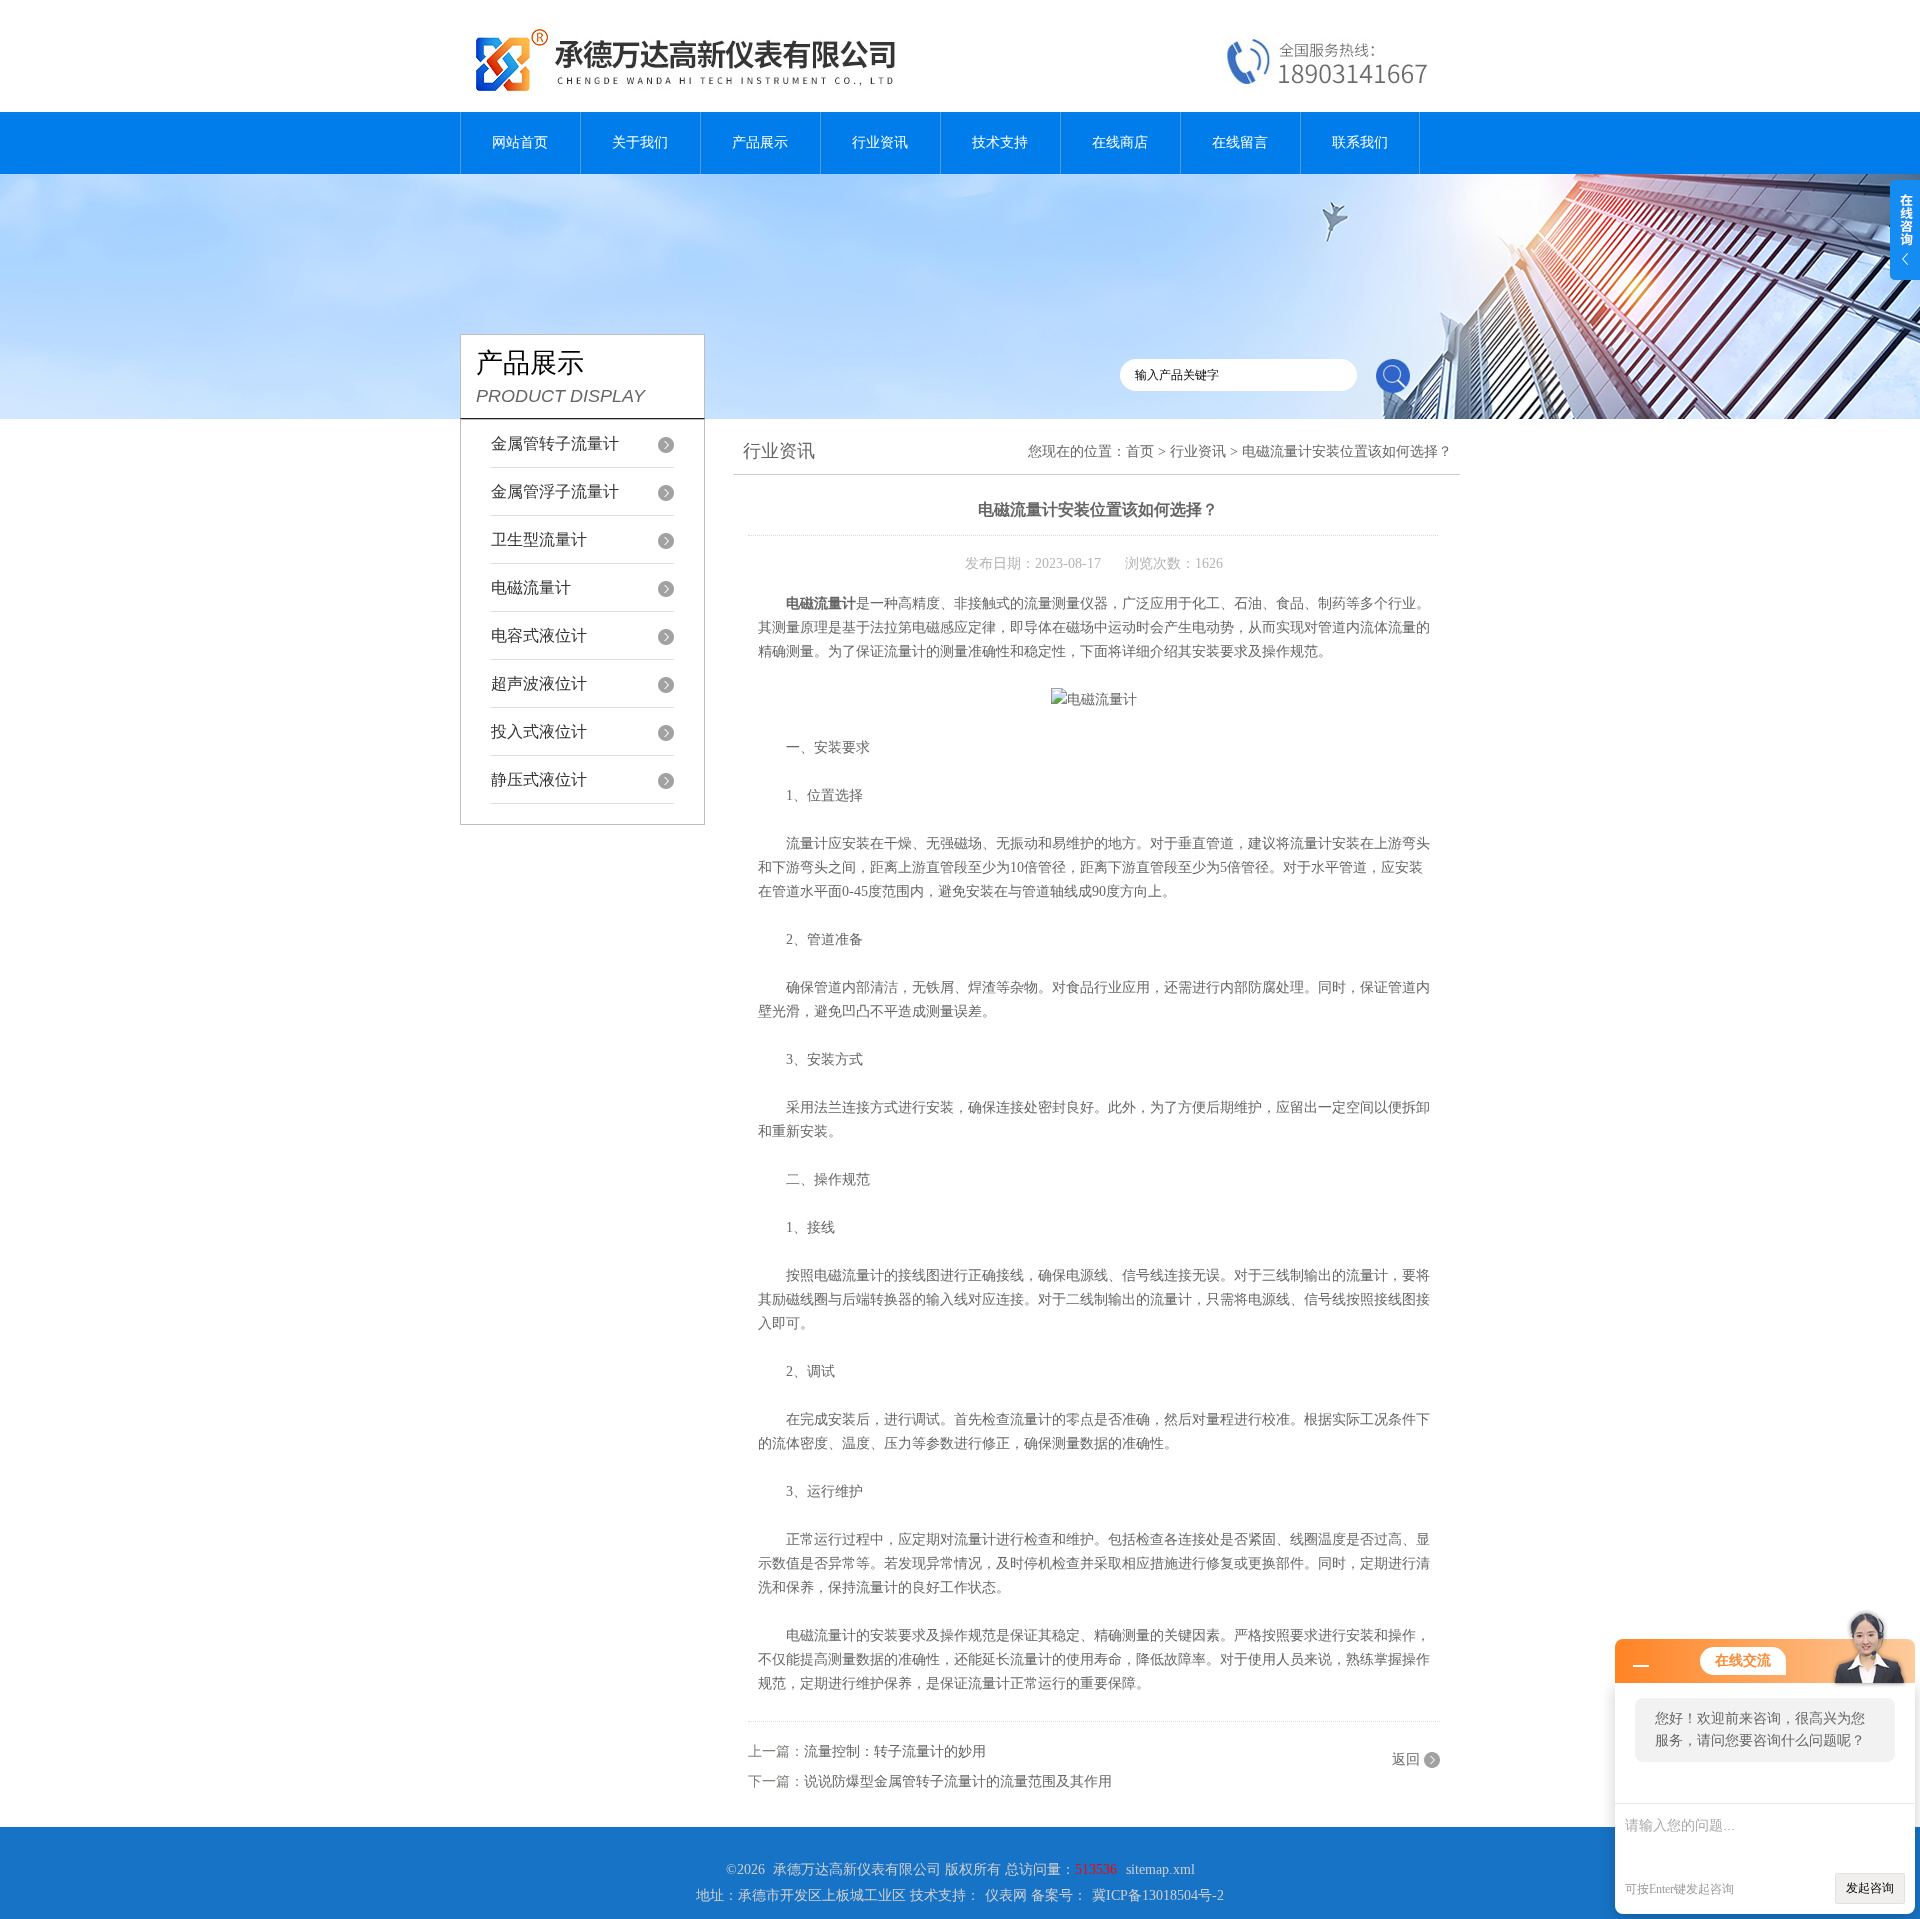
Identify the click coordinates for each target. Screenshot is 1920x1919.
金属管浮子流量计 (555, 491)
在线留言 (1240, 142)
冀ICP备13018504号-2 (1158, 1895)
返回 (1406, 1759)
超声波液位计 (539, 683)
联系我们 (1360, 142)
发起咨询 (1870, 1888)
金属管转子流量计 (555, 443)
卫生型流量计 (539, 539)
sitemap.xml (1160, 1869)
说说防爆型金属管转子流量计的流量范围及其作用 (958, 1781)
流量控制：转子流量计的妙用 (895, 1751)
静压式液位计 (539, 779)
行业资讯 (880, 142)
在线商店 (1120, 142)
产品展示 (760, 142)
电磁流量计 (531, 587)
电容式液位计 (539, 635)
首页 (1140, 451)
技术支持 (1000, 142)
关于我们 (640, 142)
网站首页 (520, 142)
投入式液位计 (539, 731)
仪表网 (1006, 1895)
